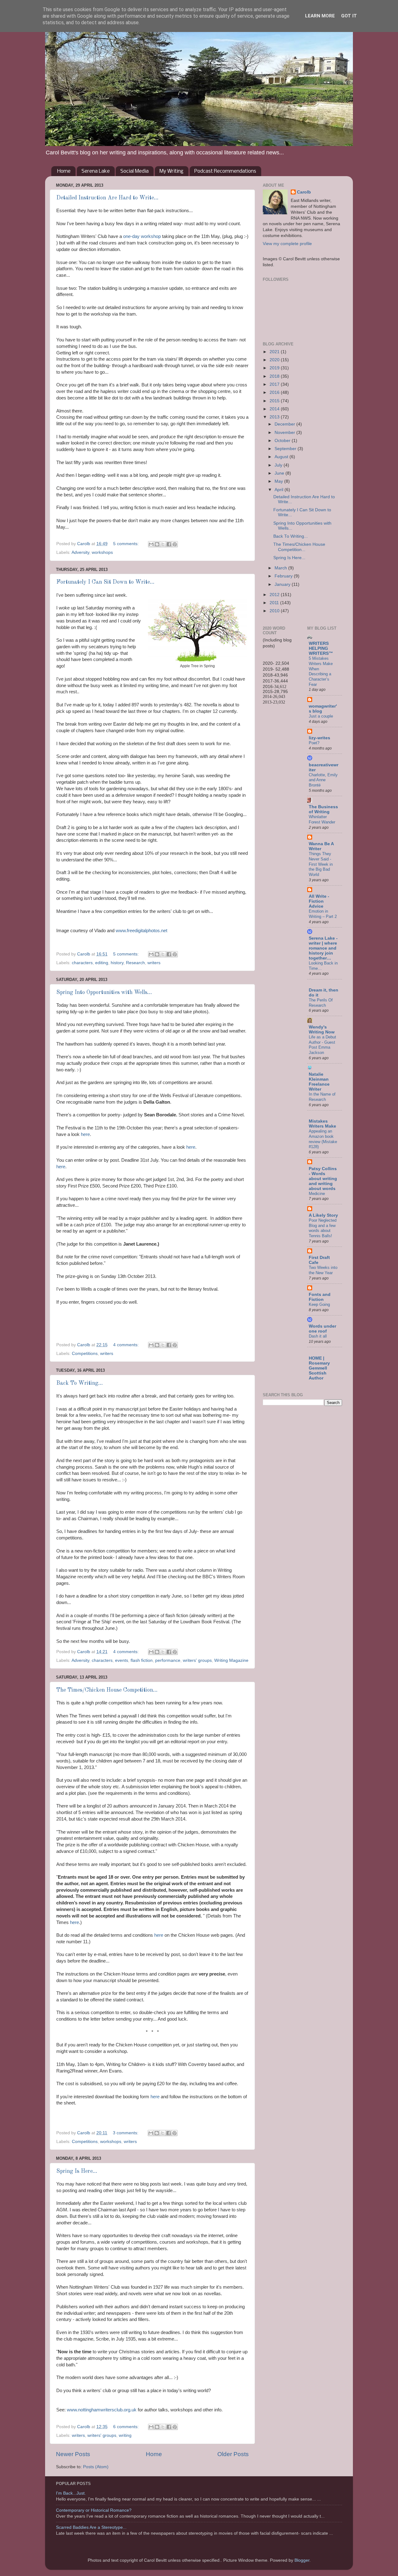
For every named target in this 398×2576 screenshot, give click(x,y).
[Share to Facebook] (169, 544)
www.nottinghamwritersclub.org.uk (101, 2410)
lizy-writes (319, 738)
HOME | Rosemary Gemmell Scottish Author (319, 1368)
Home (64, 171)
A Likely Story (323, 1215)
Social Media (134, 171)
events (122, 1660)
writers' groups (197, 1660)
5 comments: (127, 544)
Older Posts (233, 2454)
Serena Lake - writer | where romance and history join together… (323, 948)
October (283, 441)
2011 (275, 603)
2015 (275, 401)
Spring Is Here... (77, 2171)
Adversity (80, 552)
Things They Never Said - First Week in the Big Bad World (321, 864)
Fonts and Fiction (320, 1297)
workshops (102, 552)
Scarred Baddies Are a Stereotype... (91, 2527)
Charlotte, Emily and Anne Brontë (323, 780)
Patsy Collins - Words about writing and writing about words (323, 1179)
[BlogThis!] (157, 544)
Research (135, 963)
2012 (275, 595)
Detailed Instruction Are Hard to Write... (107, 198)
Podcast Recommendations (225, 171)
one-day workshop (143, 236)
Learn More (320, 16)
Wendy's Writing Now (322, 1030)
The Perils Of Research (321, 1003)
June (280, 473)
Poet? (314, 743)
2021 (275, 352)
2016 (275, 392)
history (117, 963)
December (285, 424)
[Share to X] (163, 544)
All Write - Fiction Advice (319, 901)
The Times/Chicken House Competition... (107, 1690)
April (280, 490)
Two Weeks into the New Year (323, 1270)
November (285, 433)
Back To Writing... (80, 1383)
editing (102, 963)
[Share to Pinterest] (175, 544)
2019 (275, 368)
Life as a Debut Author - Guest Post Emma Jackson (322, 1045)
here (85, 1134)
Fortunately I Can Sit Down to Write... (105, 582)
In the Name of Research (322, 1097)
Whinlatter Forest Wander (322, 819)
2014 (275, 409)
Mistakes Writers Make (322, 1124)
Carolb (304, 192)
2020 (275, 360)
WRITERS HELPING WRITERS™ (321, 648)
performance (168, 1660)
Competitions (85, 1354)
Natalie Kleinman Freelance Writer (319, 1082)
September (286, 449)
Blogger (302, 2560)
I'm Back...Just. (71, 2493)
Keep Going (319, 1304)
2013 (275, 417)
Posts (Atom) (96, 2467)
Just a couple (321, 716)
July (279, 465)
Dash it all (318, 1336)
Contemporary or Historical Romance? (94, 2510)
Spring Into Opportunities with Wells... (104, 992)
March (281, 568)
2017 (275, 384)
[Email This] (151, 544)
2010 (275, 611)
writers (154, 963)
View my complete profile (287, 244)
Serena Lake (96, 171)
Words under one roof (322, 1329)
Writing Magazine (231, 1660)
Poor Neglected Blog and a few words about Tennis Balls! (323, 1228)
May (279, 481)
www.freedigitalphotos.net (141, 931)
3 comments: (126, 2133)
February (284, 576)
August (282, 457)
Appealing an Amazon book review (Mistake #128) (323, 1139)
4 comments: (127, 1345)
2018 (275, 376)
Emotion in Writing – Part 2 (323, 914)
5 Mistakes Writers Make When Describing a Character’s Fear (321, 671)
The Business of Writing (323, 809)
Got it (349, 16)
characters (82, 963)
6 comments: (127, 2427)
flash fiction (142, 1660)
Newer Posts (73, 2454)
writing (125, 2435)
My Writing (171, 171)
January (283, 584)
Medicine (317, 1194)
